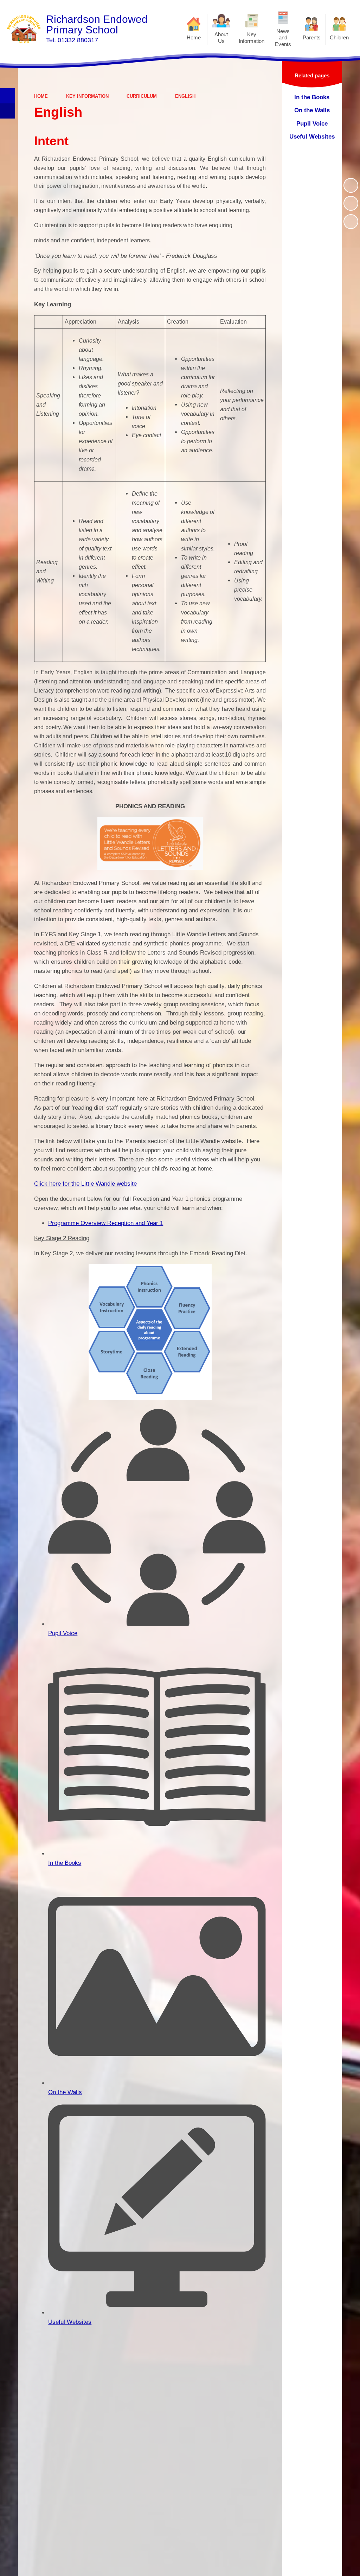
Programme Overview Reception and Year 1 (106, 1223)
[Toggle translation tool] (8, 111)
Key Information (87, 96)
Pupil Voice (63, 1633)
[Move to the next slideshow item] (351, 222)
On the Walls (65, 2092)
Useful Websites (70, 2322)
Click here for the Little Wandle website (85, 1184)
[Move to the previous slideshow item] (351, 203)
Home (41, 96)
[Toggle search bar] (8, 96)
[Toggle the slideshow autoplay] (351, 185)
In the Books (65, 1863)
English (185, 96)
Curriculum (142, 96)
